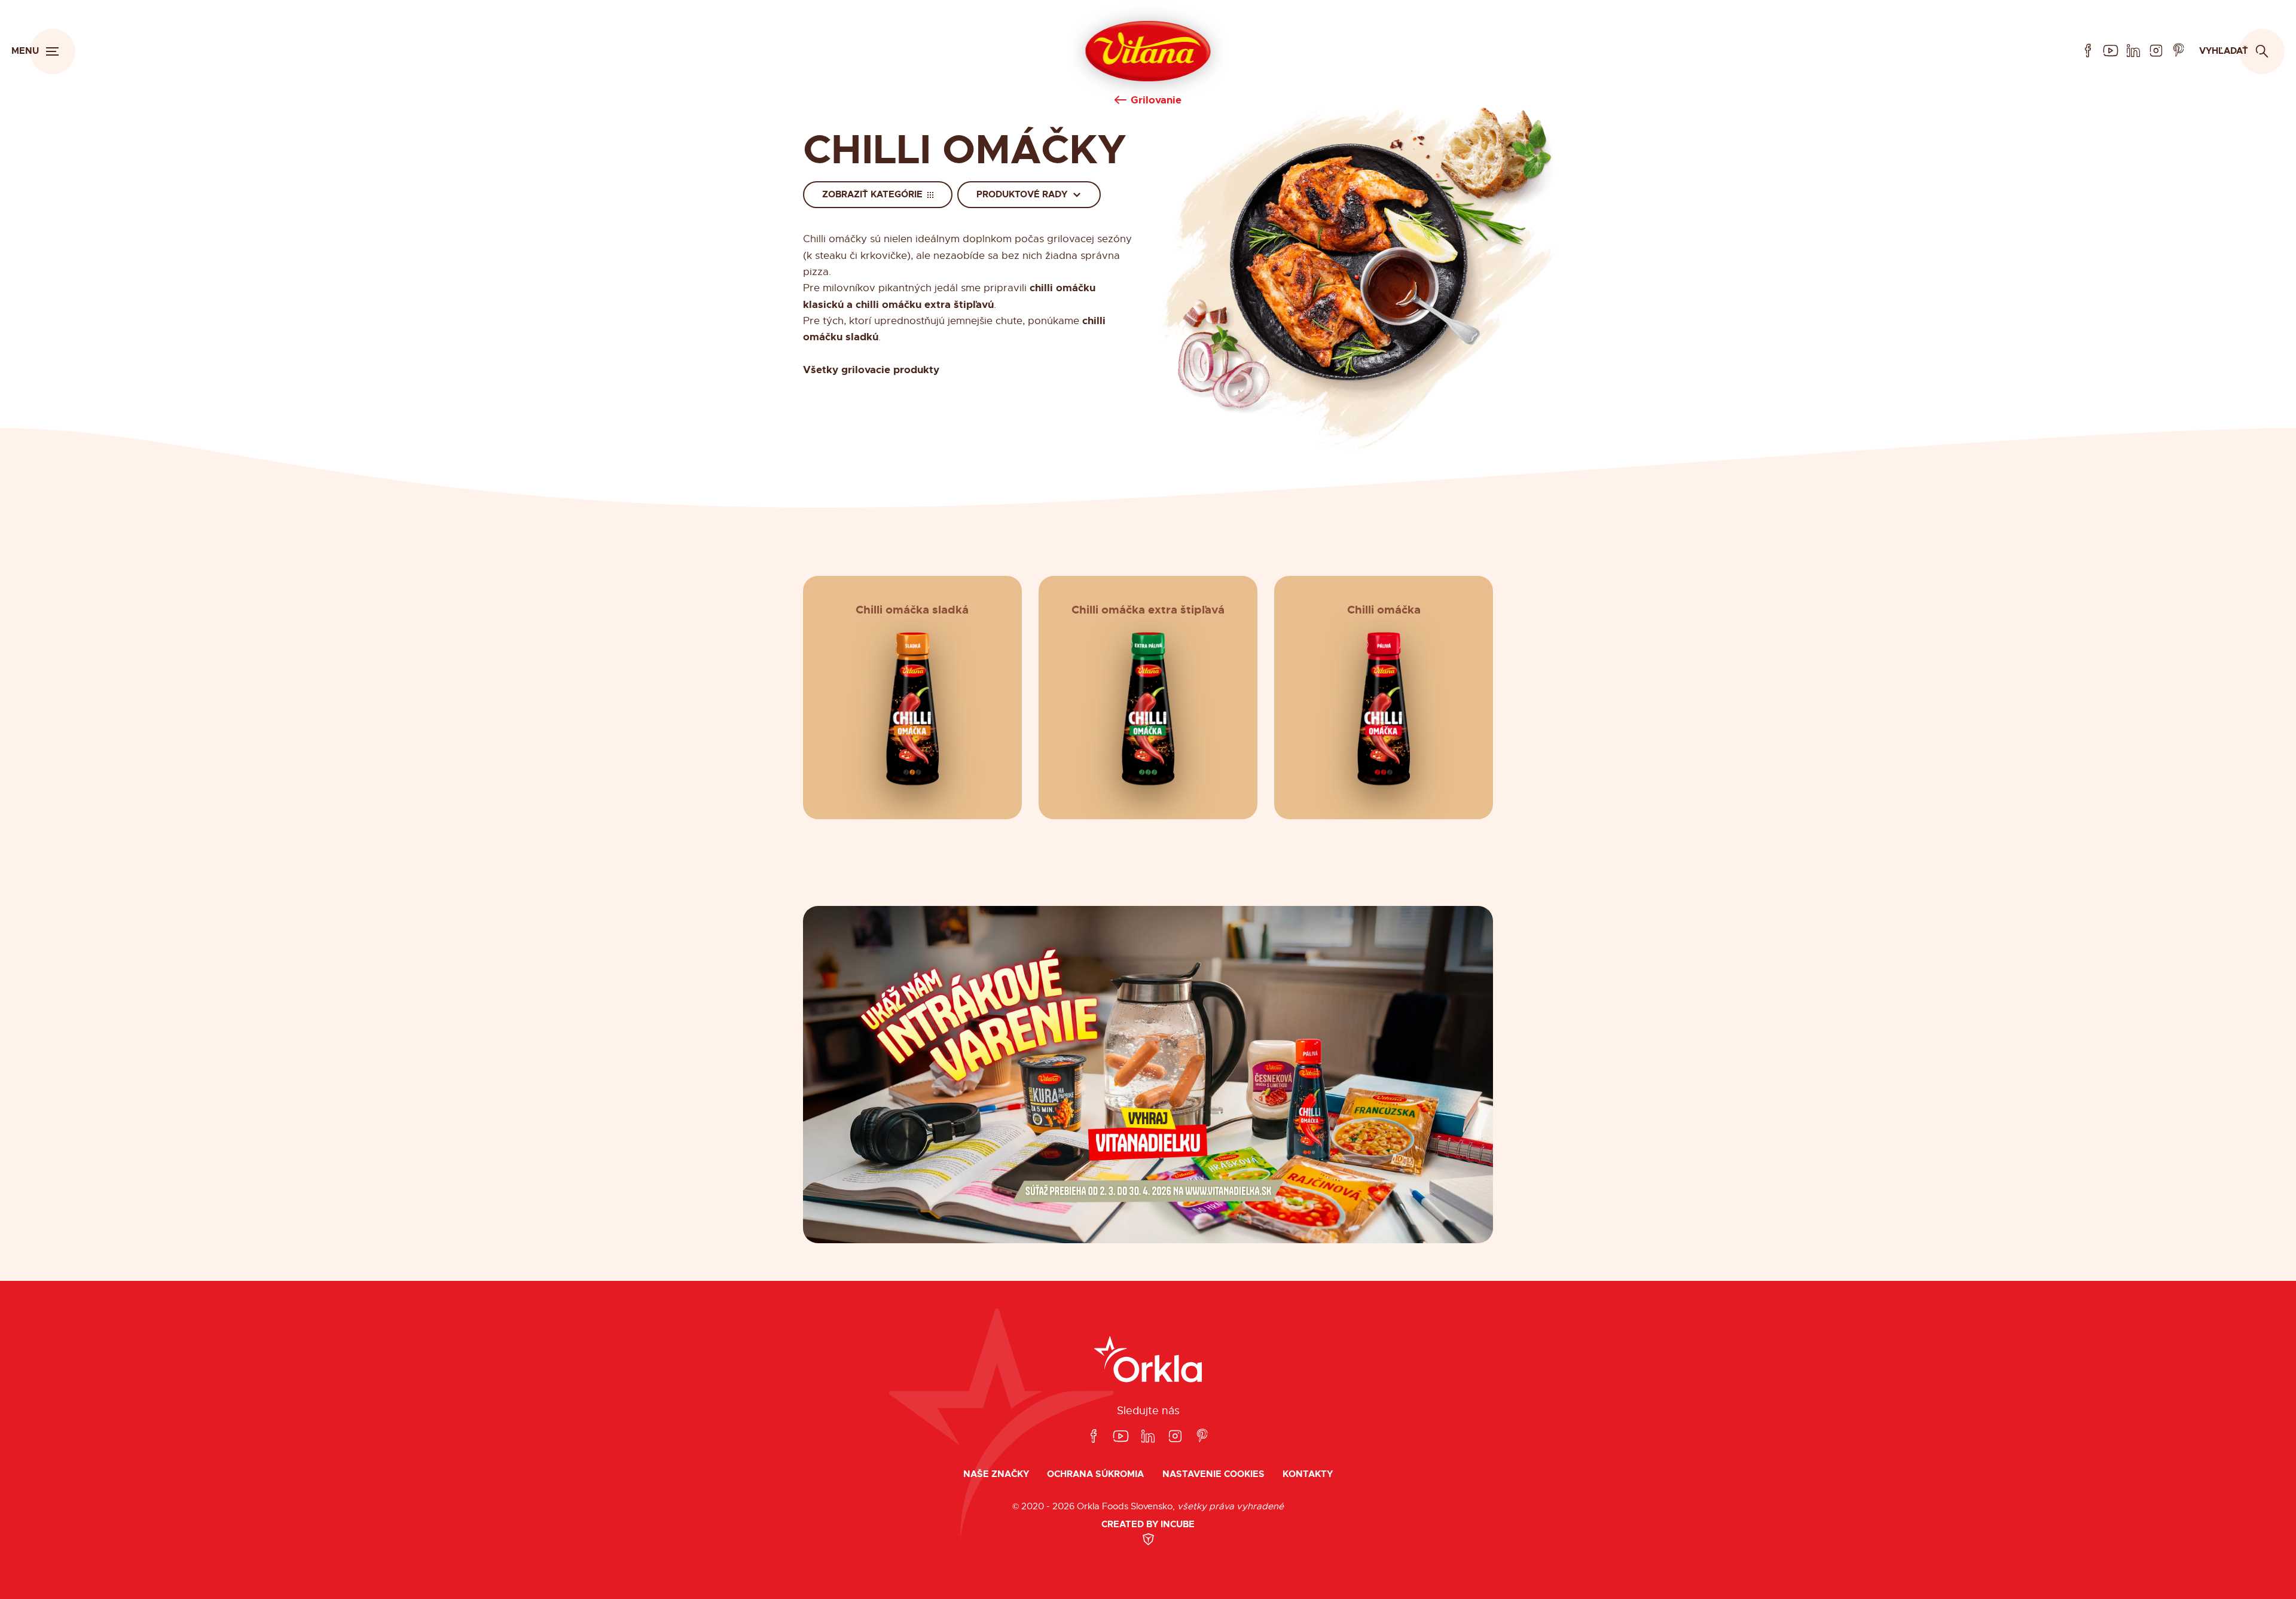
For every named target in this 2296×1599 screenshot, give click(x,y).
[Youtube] (2111, 51)
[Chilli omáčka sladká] (912, 709)
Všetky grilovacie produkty (871, 370)
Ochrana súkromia (1095, 1474)
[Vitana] (1148, 51)
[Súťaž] (1148, 1075)
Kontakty (1308, 1474)
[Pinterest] (2179, 51)
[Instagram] (2156, 51)
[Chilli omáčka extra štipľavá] (1148, 709)
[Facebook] (2088, 51)
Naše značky (996, 1474)
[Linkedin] (2133, 51)
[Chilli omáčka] (1384, 709)
